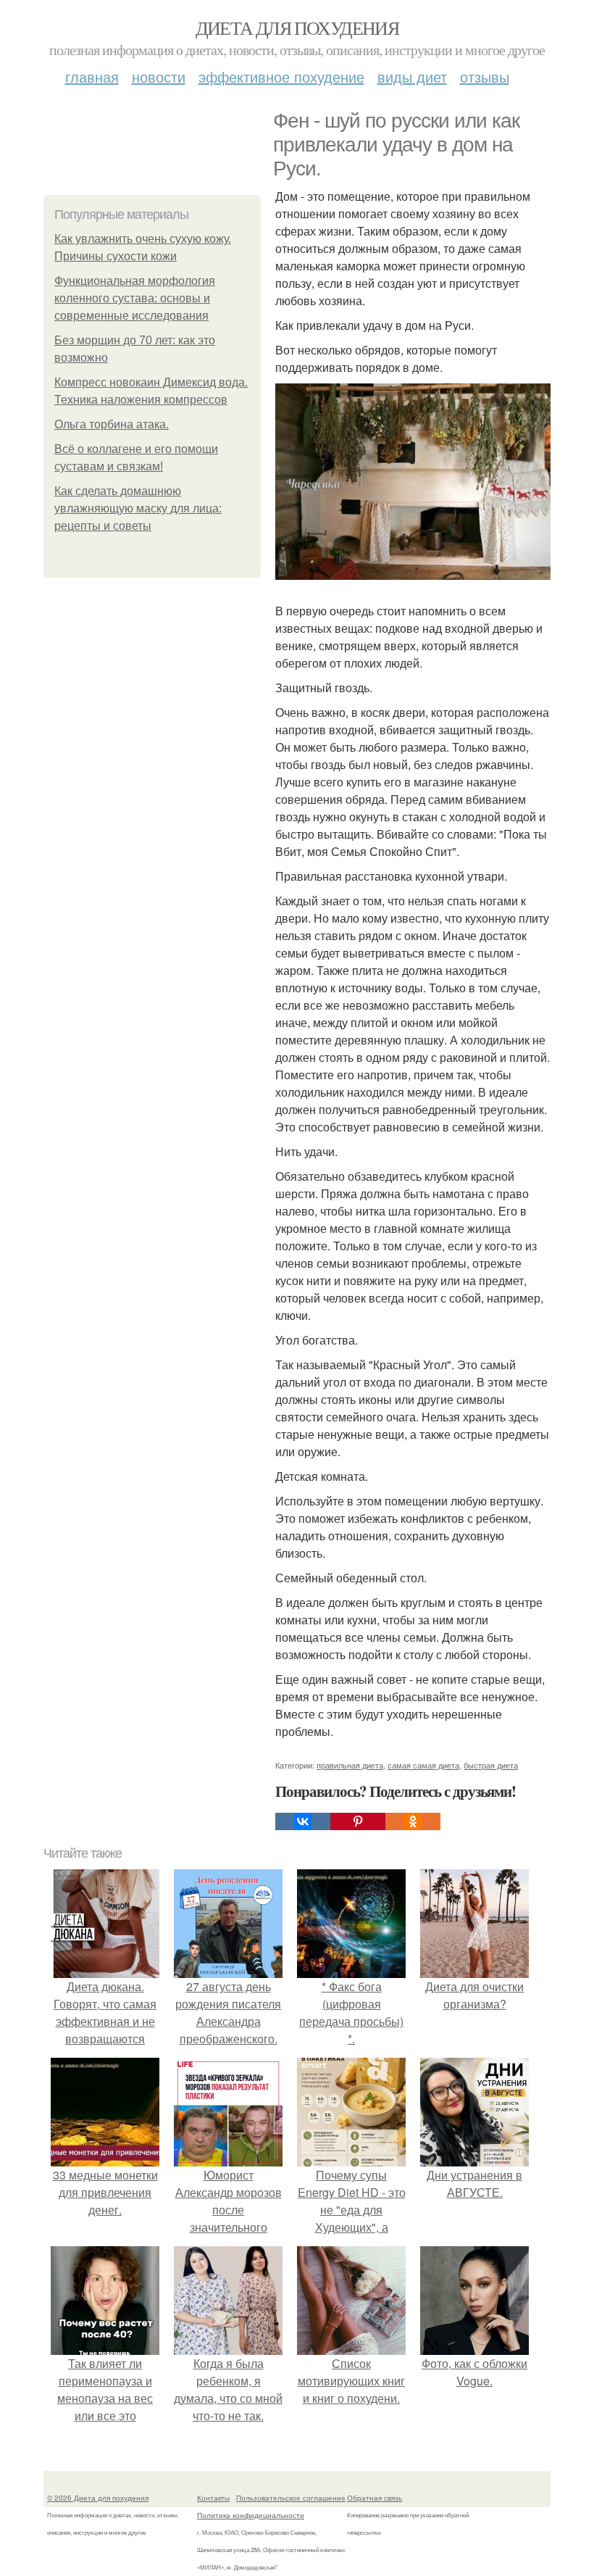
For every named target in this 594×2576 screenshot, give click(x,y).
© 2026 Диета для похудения (98, 2498)
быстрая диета (491, 1765)
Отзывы (485, 76)
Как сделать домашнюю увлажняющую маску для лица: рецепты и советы (138, 508)
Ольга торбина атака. (112, 424)
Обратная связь (375, 2498)
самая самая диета (423, 1765)
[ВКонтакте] (303, 1821)
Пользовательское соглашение (291, 2498)
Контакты (213, 2498)
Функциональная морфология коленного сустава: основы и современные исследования (135, 298)
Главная (92, 76)
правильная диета (350, 1765)
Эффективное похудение (281, 76)
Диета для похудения (297, 28)
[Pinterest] (358, 1821)
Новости (159, 76)
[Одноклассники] (413, 1821)
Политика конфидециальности (251, 2515)
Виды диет (412, 76)
